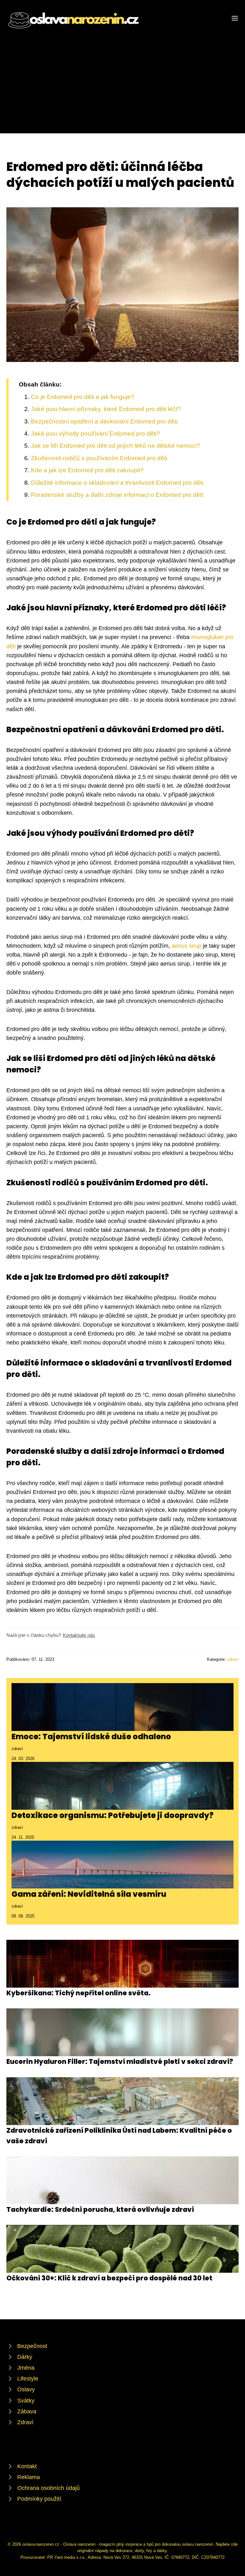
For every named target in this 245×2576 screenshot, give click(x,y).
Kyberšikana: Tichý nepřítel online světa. (78, 1993)
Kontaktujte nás (79, 1635)
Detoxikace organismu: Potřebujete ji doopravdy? (112, 1815)
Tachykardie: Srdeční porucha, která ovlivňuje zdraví (100, 2209)
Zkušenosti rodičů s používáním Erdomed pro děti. (100, 458)
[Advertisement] (122, 78)
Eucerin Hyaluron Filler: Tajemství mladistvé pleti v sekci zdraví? (120, 2061)
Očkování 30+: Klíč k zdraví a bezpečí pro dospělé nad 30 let (109, 2278)
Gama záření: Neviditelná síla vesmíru (89, 1894)
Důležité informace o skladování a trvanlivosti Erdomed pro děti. (118, 483)
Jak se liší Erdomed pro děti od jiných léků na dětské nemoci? (115, 446)
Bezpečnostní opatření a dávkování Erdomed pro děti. (105, 421)
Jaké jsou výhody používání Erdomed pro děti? (96, 434)
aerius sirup (186, 946)
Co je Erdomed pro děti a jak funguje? (83, 397)
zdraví (233, 1659)
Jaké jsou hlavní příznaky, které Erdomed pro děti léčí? (106, 409)
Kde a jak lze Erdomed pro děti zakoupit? (87, 470)
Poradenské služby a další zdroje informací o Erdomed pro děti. (118, 495)
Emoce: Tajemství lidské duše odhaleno (91, 1737)
